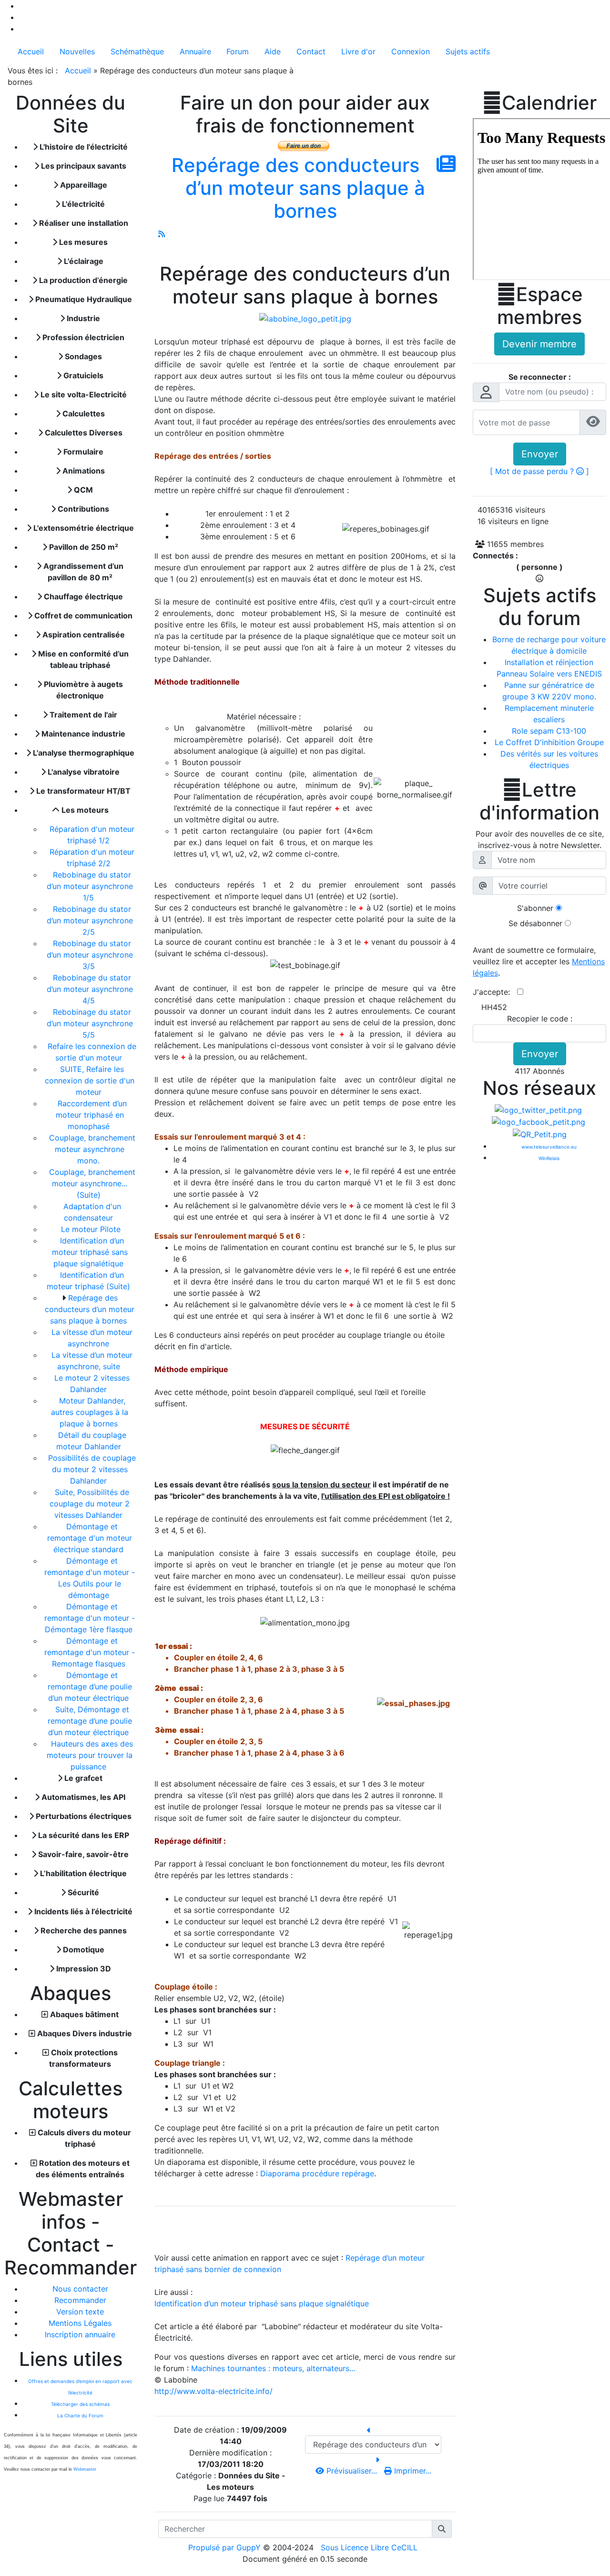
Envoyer (540, 454)
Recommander (80, 2300)
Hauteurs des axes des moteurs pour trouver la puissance (90, 1755)
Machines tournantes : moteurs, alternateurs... (273, 2368)
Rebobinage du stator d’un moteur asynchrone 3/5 (90, 955)
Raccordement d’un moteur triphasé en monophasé (91, 1115)
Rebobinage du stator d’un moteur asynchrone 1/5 (90, 886)
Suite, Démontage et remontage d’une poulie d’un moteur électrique (90, 1721)
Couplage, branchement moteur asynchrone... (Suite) (92, 1183)
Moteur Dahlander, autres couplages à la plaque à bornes (90, 1412)
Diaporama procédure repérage (317, 2173)
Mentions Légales (80, 2323)
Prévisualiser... (352, 2471)
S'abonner (535, 908)
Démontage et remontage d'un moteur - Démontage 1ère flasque (90, 1618)
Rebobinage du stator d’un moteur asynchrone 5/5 (90, 1023)
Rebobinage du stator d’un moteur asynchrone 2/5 (90, 920)
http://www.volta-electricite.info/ (213, 2391)
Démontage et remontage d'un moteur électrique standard (90, 1538)
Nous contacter (80, 2289)
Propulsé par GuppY (226, 2547)
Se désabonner (535, 923)
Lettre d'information (539, 801)
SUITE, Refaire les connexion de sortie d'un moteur (90, 1081)
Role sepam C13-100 (549, 731)
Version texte (80, 2312)
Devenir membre (539, 344)
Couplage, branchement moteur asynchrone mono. (92, 1149)
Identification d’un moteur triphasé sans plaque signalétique (90, 1252)
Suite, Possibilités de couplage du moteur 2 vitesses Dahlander (90, 1504)
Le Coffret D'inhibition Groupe (549, 742)
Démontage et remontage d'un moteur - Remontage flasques (90, 1652)
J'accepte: (495, 992)
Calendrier (539, 103)
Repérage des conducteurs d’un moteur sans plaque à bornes (90, 1309)
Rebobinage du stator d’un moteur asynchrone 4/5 (90, 989)
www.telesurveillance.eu (549, 1147)
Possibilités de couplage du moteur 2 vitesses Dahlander (92, 1469)
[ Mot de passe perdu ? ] (539, 471)
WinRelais (549, 1158)
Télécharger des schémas (80, 2404)
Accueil (78, 71)
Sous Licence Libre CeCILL (370, 2547)
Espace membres (540, 306)
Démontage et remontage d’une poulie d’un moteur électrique (90, 1687)
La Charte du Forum (80, 2415)
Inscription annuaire (80, 2334)
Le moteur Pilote (92, 1229)
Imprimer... (412, 2471)
